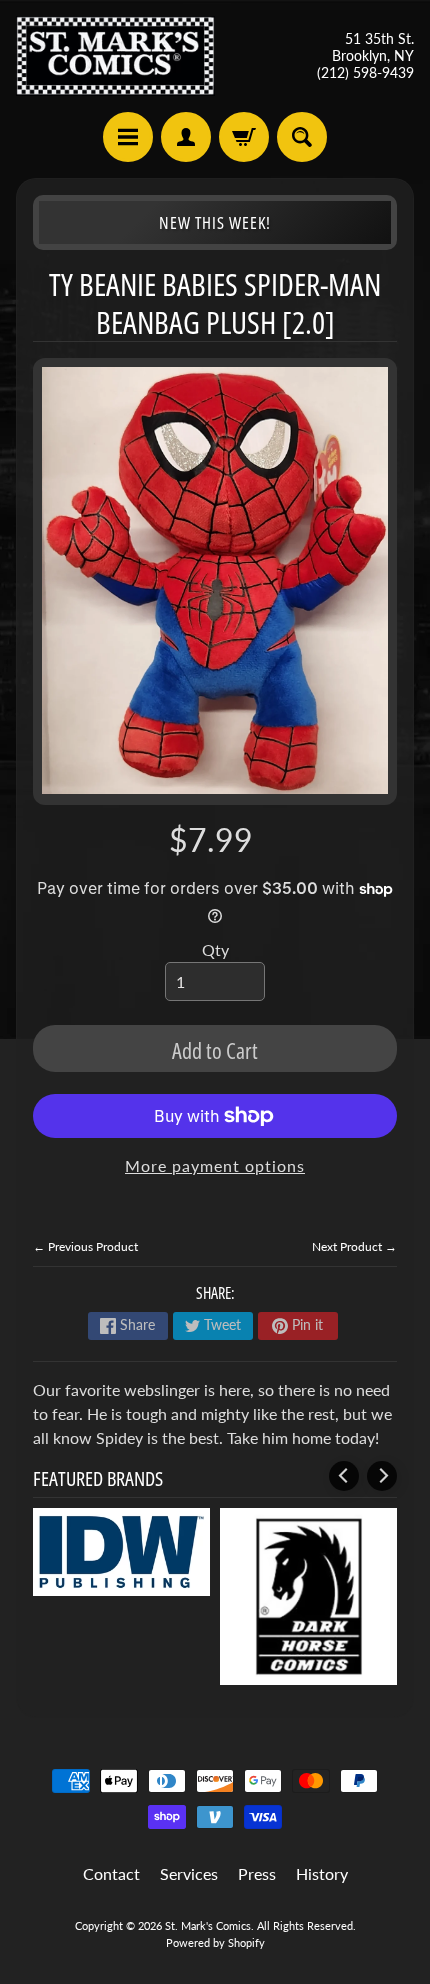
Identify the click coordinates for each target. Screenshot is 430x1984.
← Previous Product (85, 1246)
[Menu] (128, 137)
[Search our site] (302, 137)
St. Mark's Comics (208, 1925)
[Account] (186, 137)
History (322, 1873)
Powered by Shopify (215, 1942)
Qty (215, 949)
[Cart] (244, 137)
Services (189, 1873)
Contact (111, 1873)
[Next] (382, 1476)
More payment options (215, 1165)
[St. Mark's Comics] (115, 56)
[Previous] (344, 1476)
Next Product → (354, 1246)
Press (257, 1873)
